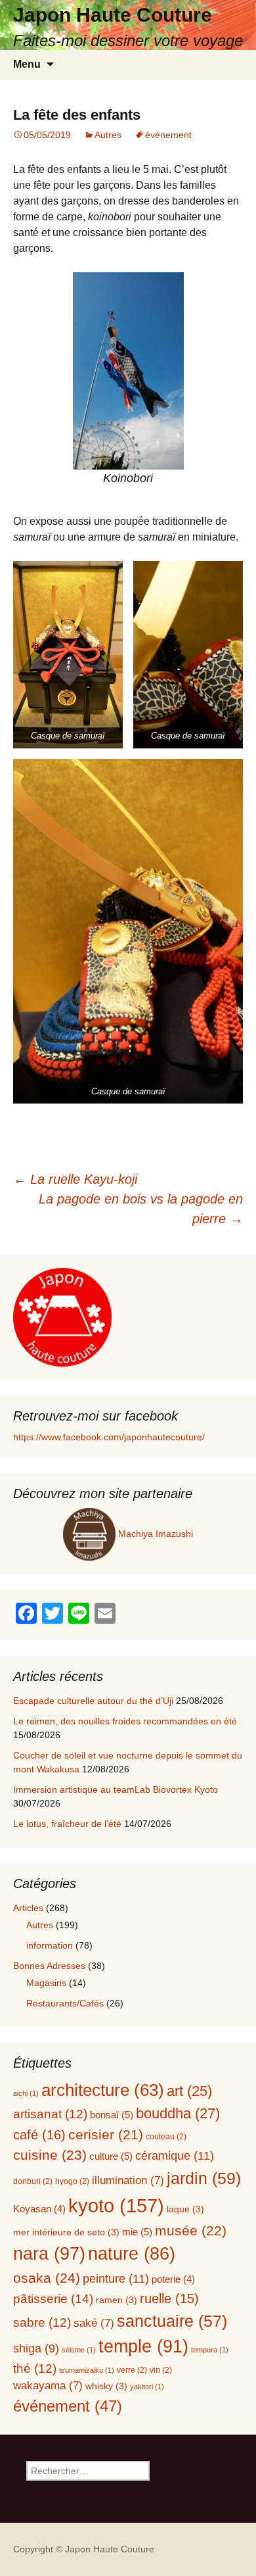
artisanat (50, 2114)
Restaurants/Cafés (65, 2003)
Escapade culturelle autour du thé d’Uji (93, 1701)
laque (185, 2209)
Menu (27, 64)
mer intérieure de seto (66, 2232)
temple (143, 2346)
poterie (173, 2279)
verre (132, 2370)
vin (161, 2370)
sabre (42, 2322)
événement (168, 135)
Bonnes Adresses (49, 1966)
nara (49, 2253)
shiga (36, 2348)
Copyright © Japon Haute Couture (84, 2549)
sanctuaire (172, 2321)
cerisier (106, 2134)
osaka (47, 2278)
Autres (108, 135)
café (39, 2135)
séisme (79, 2350)
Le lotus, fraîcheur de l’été (67, 1824)
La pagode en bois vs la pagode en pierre (141, 1209)
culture (111, 2156)
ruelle (169, 2298)
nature (132, 2254)
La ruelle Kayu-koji (75, 1179)
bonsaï (112, 2115)
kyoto (116, 2205)
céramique (175, 2155)
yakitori (147, 2387)
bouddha (178, 2113)
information (50, 1945)
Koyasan (39, 2209)
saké (94, 2323)
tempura (210, 2350)
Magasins (46, 1983)
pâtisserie (53, 2299)
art (189, 2091)
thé (35, 2369)
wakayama (48, 2386)
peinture (116, 2278)
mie (137, 2232)
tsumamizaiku (87, 2370)
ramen (117, 2300)
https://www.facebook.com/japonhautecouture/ (109, 1437)
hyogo (72, 2181)
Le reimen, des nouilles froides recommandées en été (125, 1721)
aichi (26, 2093)
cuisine (50, 2155)
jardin (204, 2178)
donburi (33, 2181)
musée (191, 2230)
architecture (103, 2090)
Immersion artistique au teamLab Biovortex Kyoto (116, 1789)
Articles (28, 1908)
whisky (106, 2386)
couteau (166, 2137)
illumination (128, 2180)
